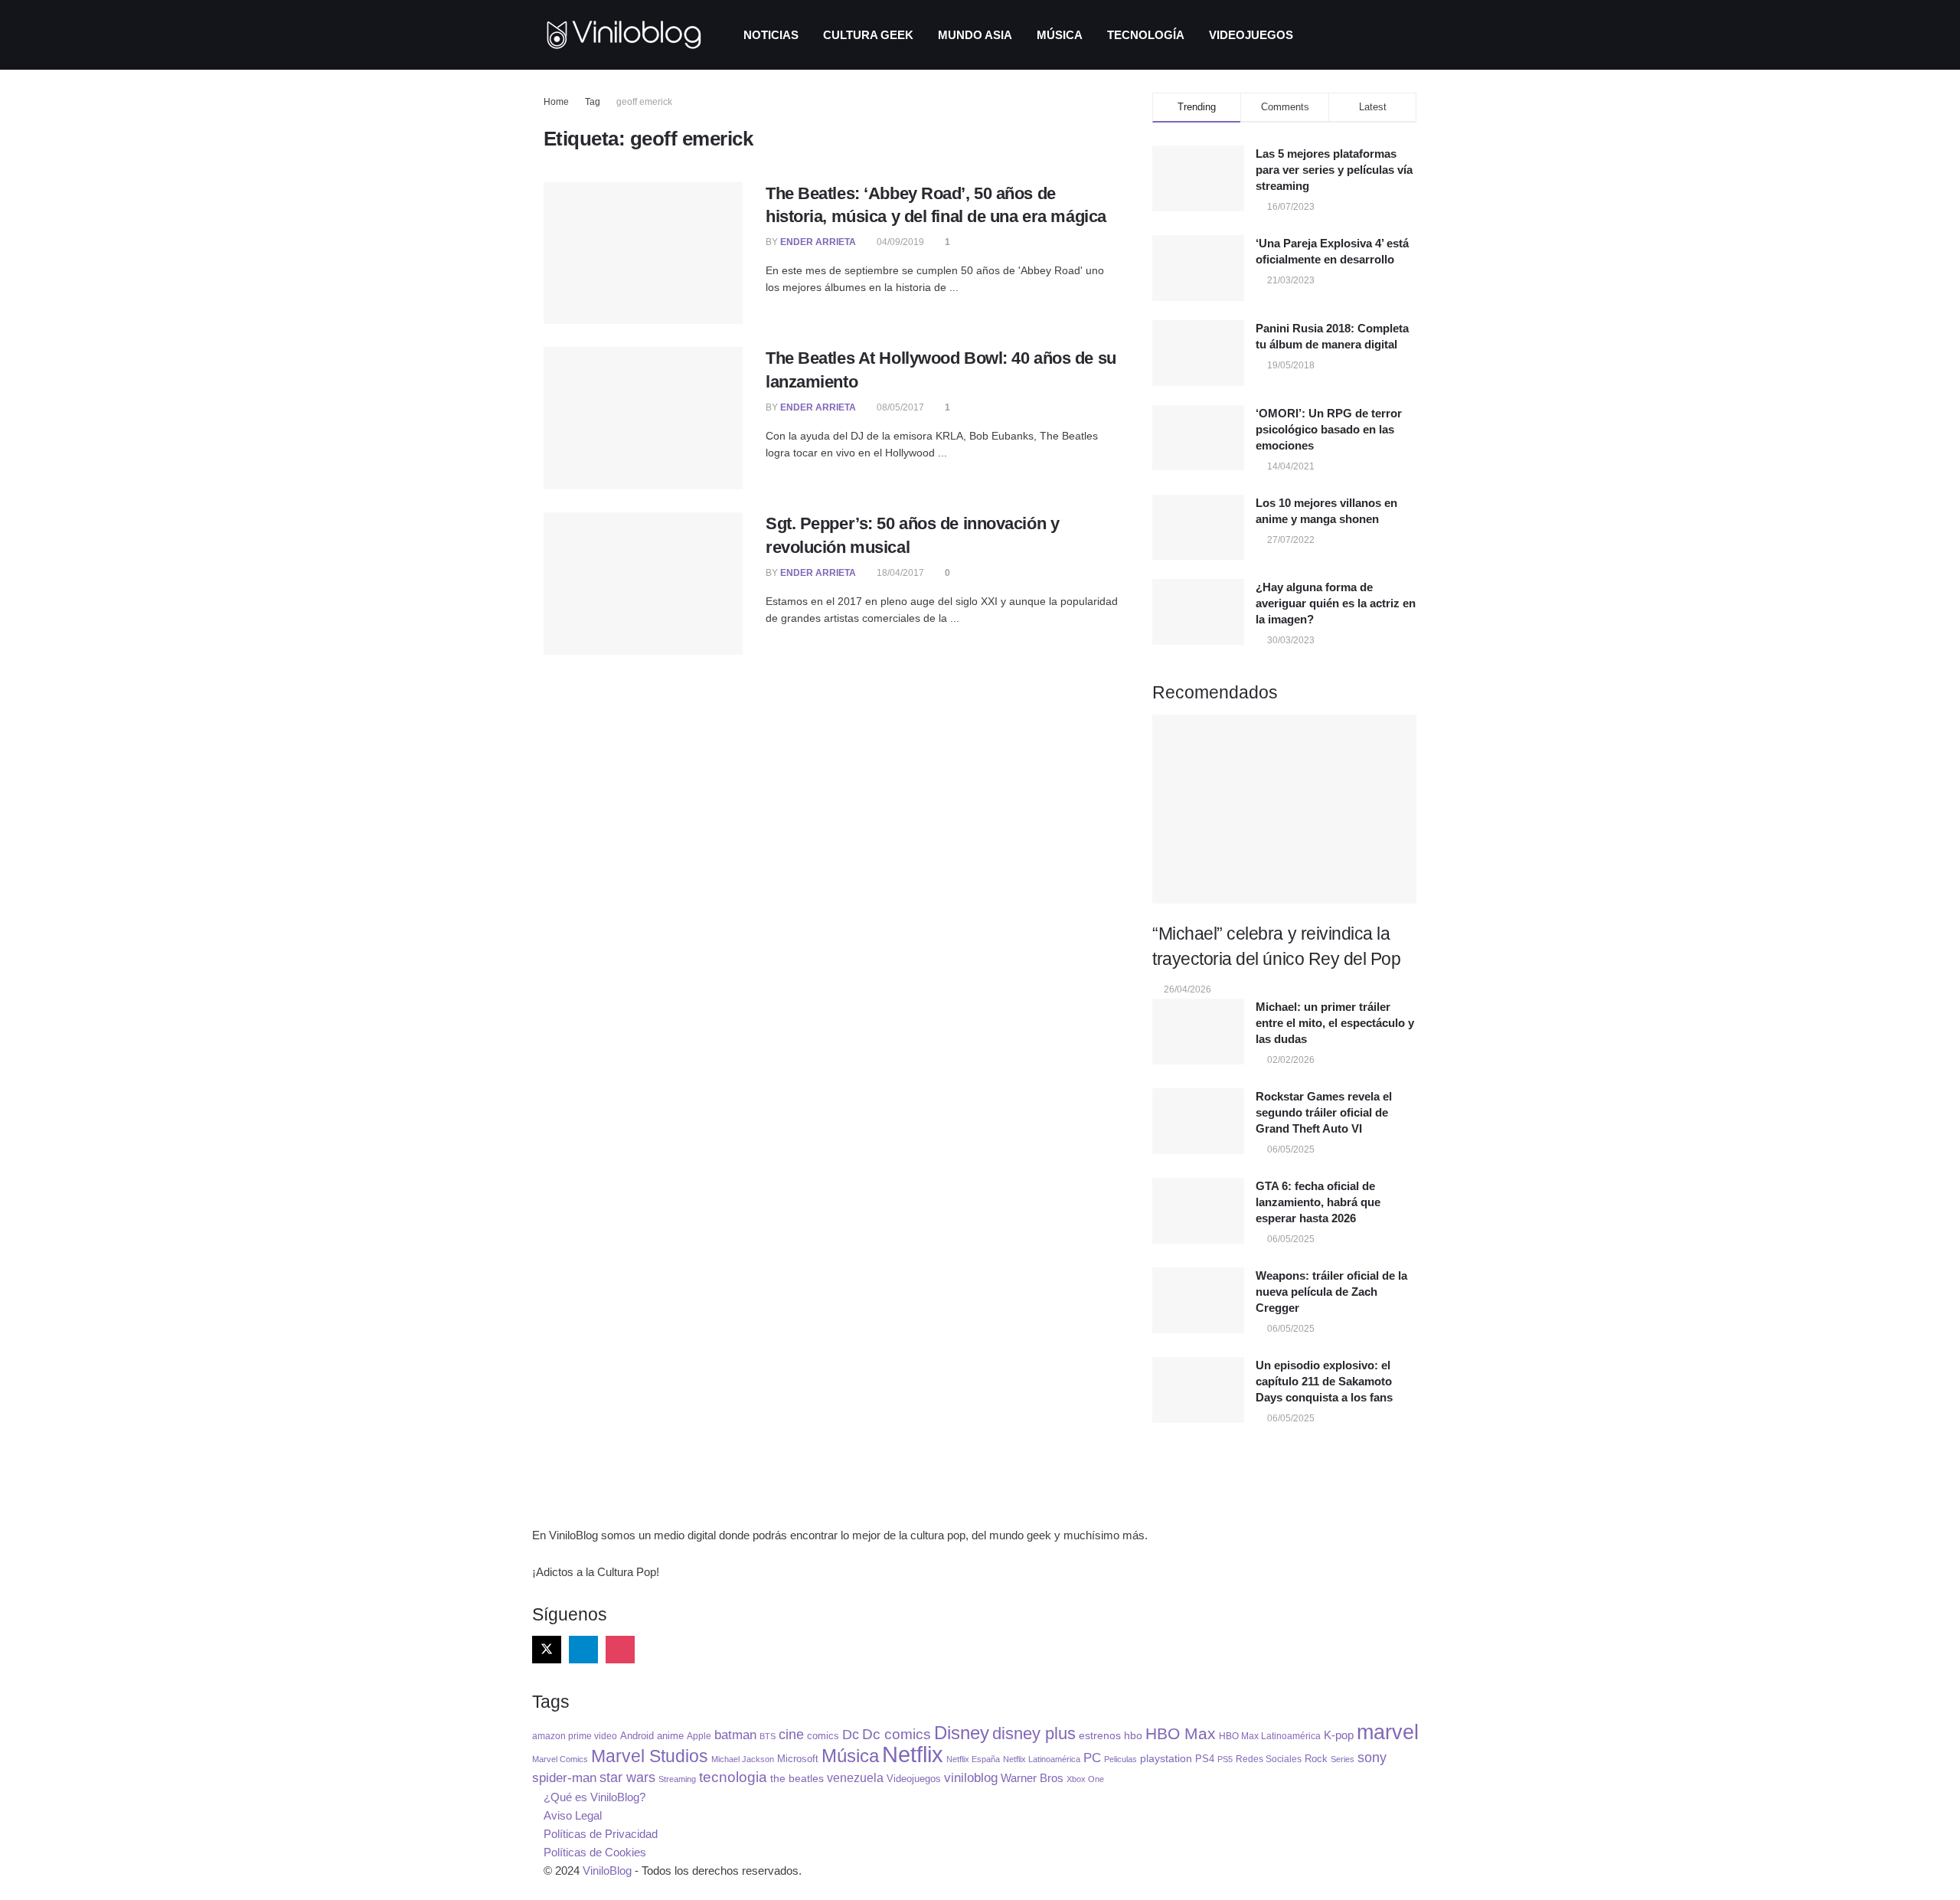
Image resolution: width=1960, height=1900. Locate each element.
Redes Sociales (1269, 1759)
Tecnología (1146, 35)
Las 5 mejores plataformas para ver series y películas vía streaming (1334, 170)
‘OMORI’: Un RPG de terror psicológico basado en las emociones (1329, 429)
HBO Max (1181, 1733)
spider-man (564, 1777)
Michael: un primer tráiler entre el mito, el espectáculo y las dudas (1335, 1023)
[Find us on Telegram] (583, 1650)
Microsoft (798, 1759)
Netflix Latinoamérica (1042, 1759)
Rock (1316, 1759)
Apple (699, 1736)
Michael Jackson (743, 1759)
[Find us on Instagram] (620, 1650)
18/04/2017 (899, 573)
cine (791, 1735)
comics (823, 1736)
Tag (593, 102)
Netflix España (973, 1759)
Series (1343, 1759)
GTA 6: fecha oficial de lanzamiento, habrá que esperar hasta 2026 (1318, 1202)
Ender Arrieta (818, 242)
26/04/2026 (1186, 989)
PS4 (1205, 1759)
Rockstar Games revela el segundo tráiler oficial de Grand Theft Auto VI (1324, 1112)
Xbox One (1085, 1779)
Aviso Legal (573, 1815)
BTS (768, 1736)
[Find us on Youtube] (694, 1650)
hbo (1133, 1736)
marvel (1388, 1732)
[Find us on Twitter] (547, 1650)
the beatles (797, 1779)
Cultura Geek (868, 35)
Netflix (913, 1754)
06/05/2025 (1290, 1149)
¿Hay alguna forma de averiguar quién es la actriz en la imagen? (1336, 603)
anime (670, 1736)
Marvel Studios (650, 1756)
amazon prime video (575, 1736)
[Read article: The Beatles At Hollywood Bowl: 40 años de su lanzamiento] (643, 418)
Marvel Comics (560, 1759)
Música (1060, 35)
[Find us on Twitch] (657, 1650)
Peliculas (1120, 1759)
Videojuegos (1251, 35)
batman (735, 1735)
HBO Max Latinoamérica (1270, 1736)
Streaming (677, 1779)
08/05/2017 (899, 407)
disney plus (1034, 1733)
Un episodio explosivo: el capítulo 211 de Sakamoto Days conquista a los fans (1324, 1381)
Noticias (771, 35)
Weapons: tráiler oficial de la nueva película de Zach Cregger (1331, 1292)
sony (1372, 1757)
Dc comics (897, 1734)
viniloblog (971, 1778)
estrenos (1100, 1735)
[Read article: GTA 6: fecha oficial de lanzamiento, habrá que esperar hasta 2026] (1198, 1211)
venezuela (855, 1777)
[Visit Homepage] (624, 35)
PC (1092, 1758)
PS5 (1225, 1759)
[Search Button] (1411, 35)
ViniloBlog (607, 1871)
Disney (962, 1733)
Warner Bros (1032, 1778)
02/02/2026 (1290, 1060)
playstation (1166, 1759)
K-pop (1339, 1735)
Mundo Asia (975, 35)
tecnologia (733, 1777)
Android (637, 1736)
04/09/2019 (899, 242)
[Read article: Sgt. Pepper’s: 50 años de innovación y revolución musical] (643, 584)
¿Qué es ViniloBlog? (595, 1797)
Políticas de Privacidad (601, 1834)
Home (556, 102)
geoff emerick (644, 102)
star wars (627, 1777)
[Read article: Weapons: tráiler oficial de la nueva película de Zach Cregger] (1198, 1300)
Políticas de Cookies (595, 1852)
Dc (851, 1735)
